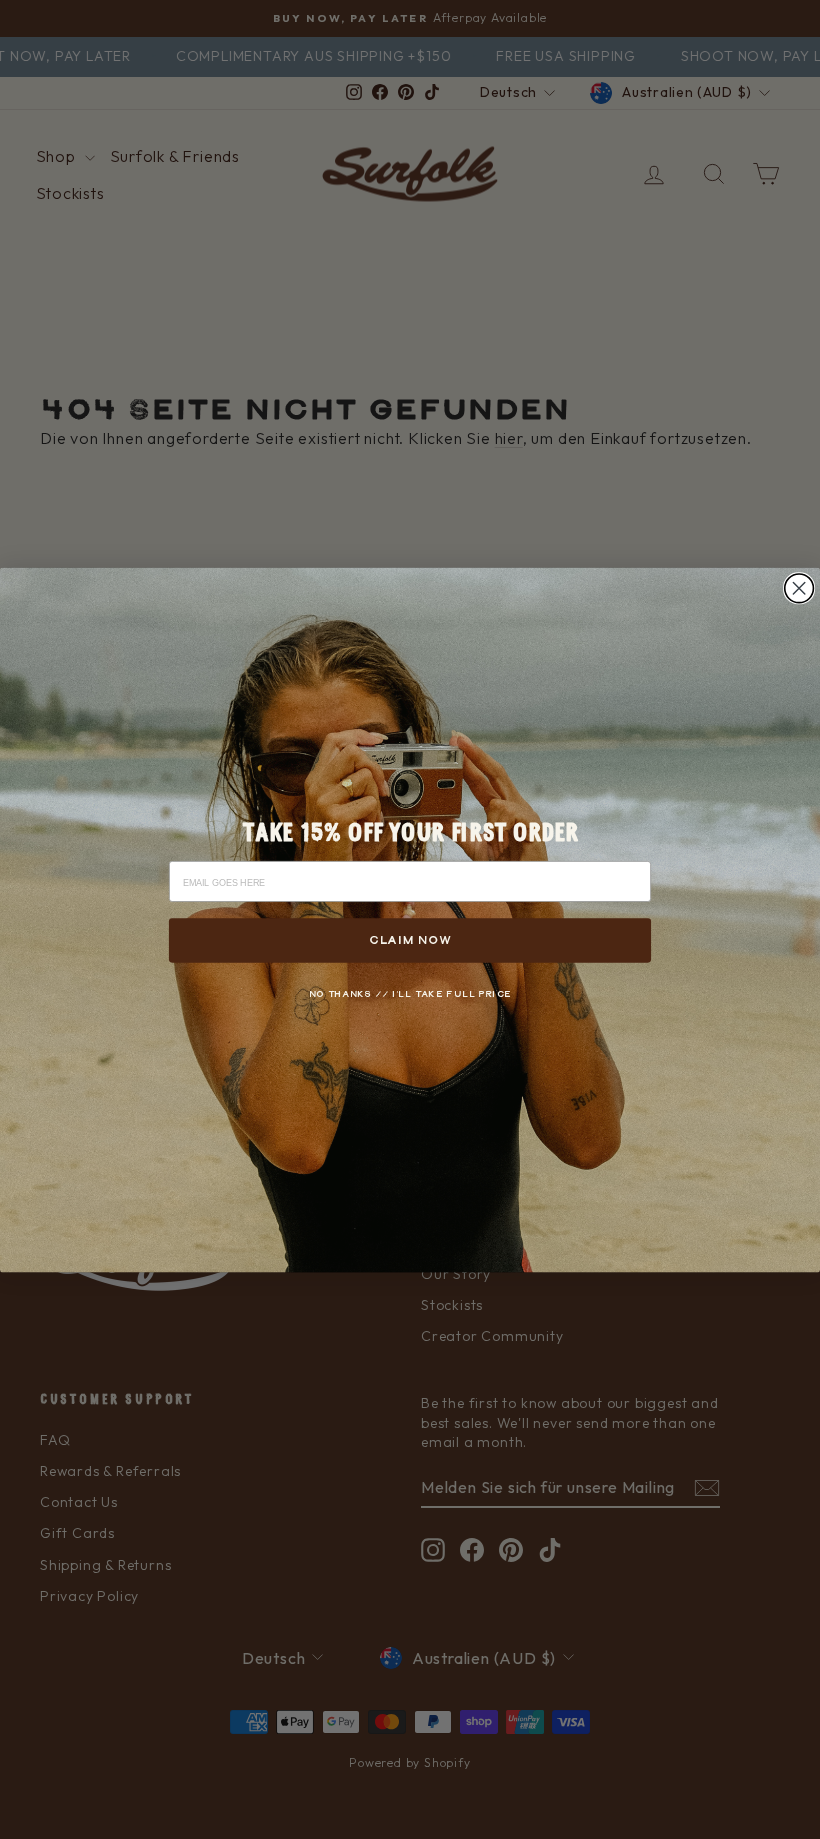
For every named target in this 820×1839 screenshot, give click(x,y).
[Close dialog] (799, 587)
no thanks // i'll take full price (410, 993)
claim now (410, 939)
